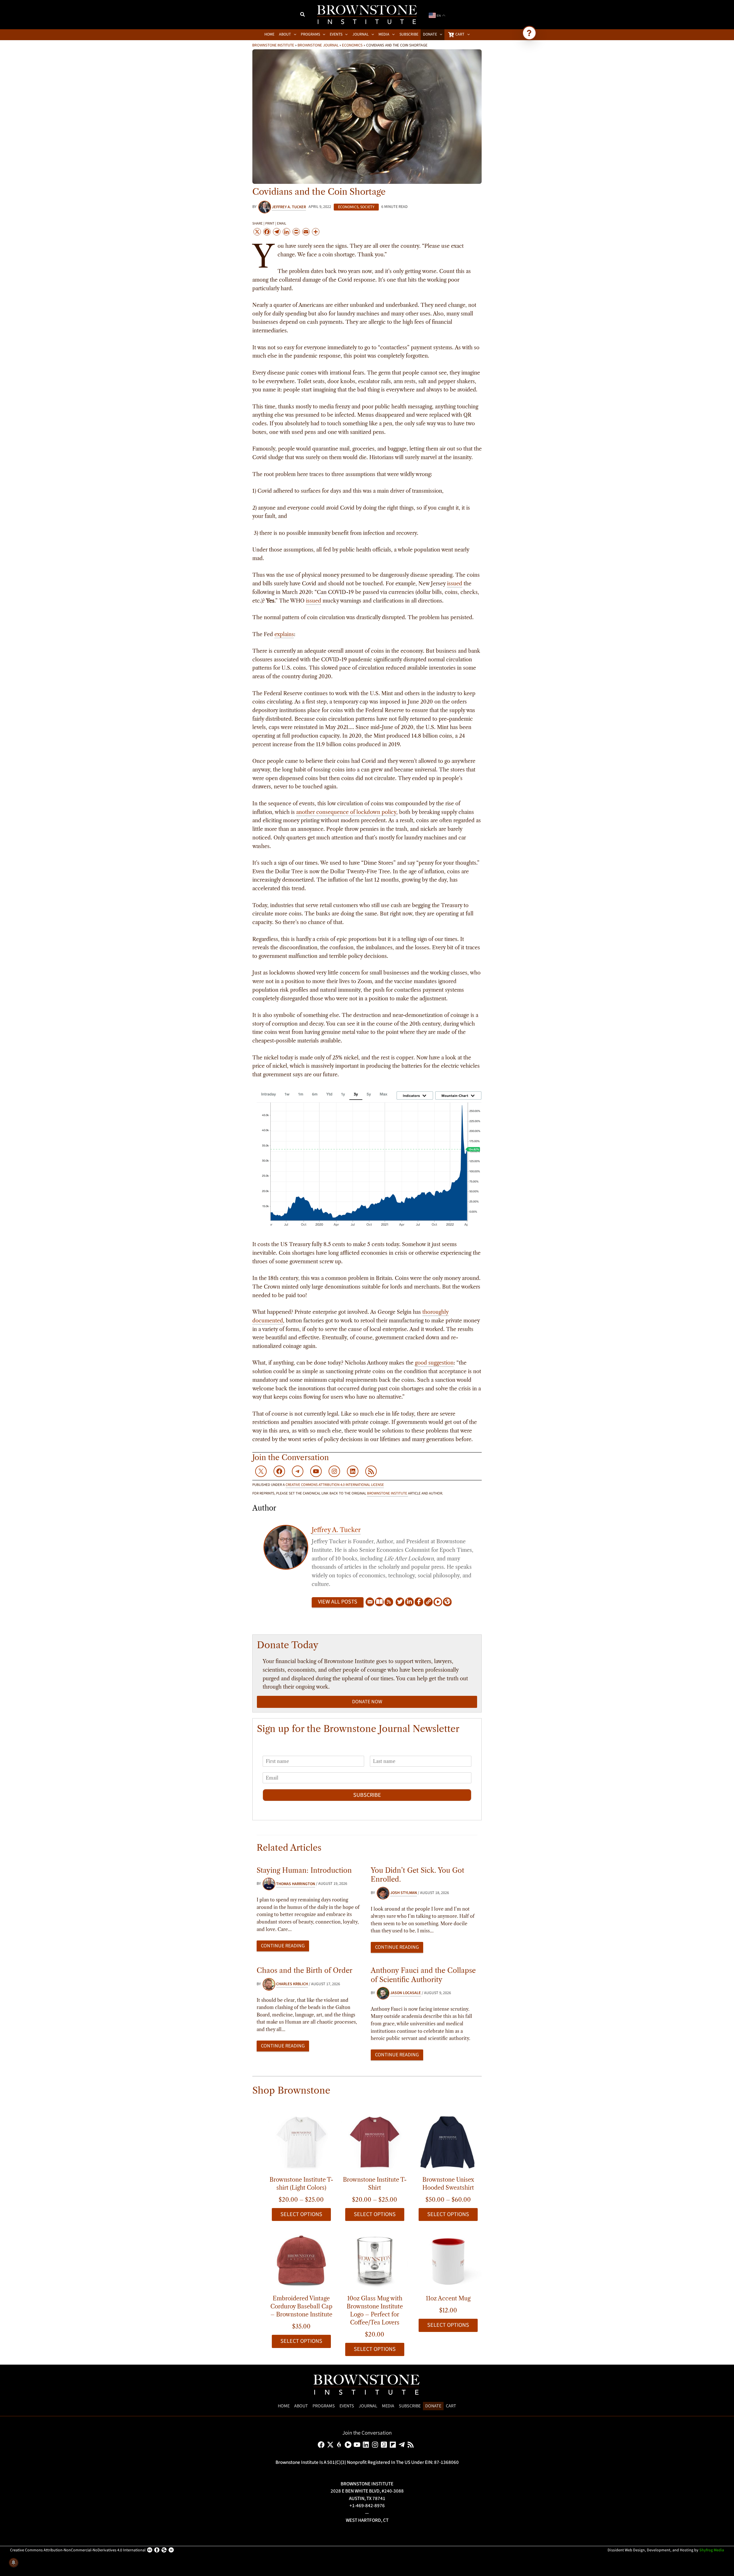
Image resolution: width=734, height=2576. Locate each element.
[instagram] (376, 2445)
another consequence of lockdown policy (346, 812)
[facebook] (322, 2445)
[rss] (412, 2445)
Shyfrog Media (712, 2550)
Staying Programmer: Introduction (304, 1870)
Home (284, 2406)
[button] (303, 15)
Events (347, 2406)
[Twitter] (400, 1602)
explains (284, 634)
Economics (352, 45)
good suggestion (434, 1363)
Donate (433, 2406)
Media (388, 2406)
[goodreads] (385, 2445)
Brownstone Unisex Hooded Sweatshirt (448, 2184)
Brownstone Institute (273, 45)
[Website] (428, 1602)
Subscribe (367, 1795)
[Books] (379, 1602)
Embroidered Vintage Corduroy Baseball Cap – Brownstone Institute (301, 2306)
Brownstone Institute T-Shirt (375, 2184)
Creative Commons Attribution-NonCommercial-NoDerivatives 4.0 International (78, 2550)
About (301, 2406)
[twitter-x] (331, 2445)
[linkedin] (367, 2445)
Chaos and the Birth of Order (304, 1970)
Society (367, 207)
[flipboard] (394, 2445)
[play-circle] (349, 2445)
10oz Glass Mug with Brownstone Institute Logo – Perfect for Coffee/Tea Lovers (375, 2310)
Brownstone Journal (318, 45)
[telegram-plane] (403, 2445)
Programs (324, 2406)
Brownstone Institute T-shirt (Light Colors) (301, 2184)
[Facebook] (419, 1602)
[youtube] (358, 2445)
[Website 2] (447, 1602)
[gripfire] (340, 2445)
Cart (451, 2406)
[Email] (370, 1602)
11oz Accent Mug (448, 2298)
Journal (368, 2406)
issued (455, 584)
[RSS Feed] (389, 1602)
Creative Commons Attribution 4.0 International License (335, 1485)
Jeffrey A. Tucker (336, 1530)
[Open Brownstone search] (529, 33)
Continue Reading (283, 1946)
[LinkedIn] (409, 1602)
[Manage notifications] (13, 2563)
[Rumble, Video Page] (438, 1602)
